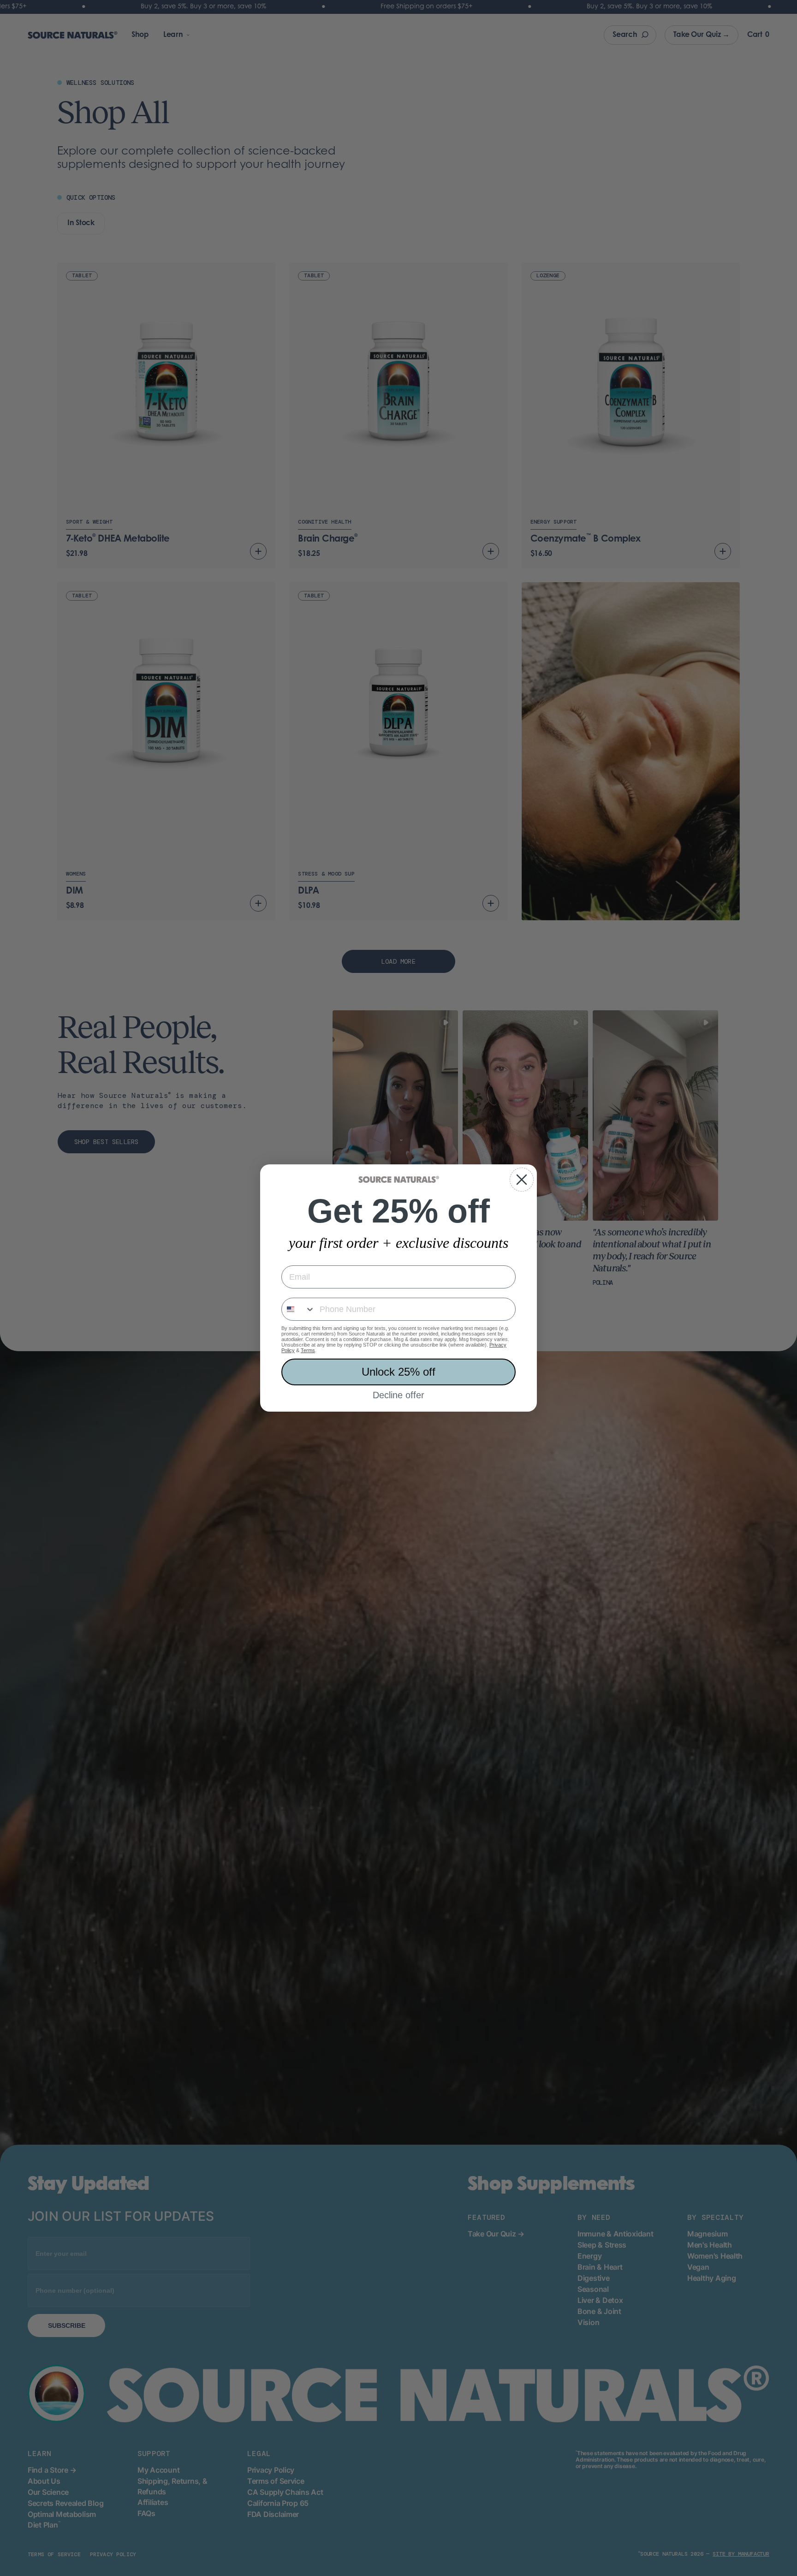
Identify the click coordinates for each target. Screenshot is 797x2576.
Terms (308, 1350)
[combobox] (298, 1309)
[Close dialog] (522, 1180)
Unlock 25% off (398, 1372)
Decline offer (398, 1395)
